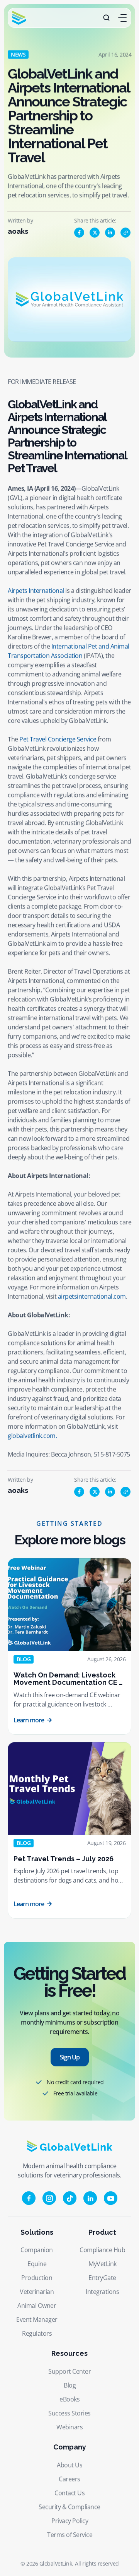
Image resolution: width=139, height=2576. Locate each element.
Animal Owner (37, 2306)
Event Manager (37, 2319)
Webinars (69, 2427)
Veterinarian (37, 2292)
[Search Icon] (107, 18)
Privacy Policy (70, 2521)
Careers (69, 2479)
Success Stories (69, 2413)
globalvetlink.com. (32, 1436)
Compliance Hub (102, 2250)
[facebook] (79, 233)
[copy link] (125, 233)
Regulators (37, 2333)
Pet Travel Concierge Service (58, 739)
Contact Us (69, 2493)
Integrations (102, 2292)
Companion (37, 2250)
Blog (70, 2385)
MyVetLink (103, 2264)
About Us (69, 2465)
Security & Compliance (69, 2507)
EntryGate (102, 2278)
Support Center (69, 2371)
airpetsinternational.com (92, 1296)
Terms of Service (70, 2535)
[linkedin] (110, 233)
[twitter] (95, 233)
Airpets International (36, 591)
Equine (37, 2264)
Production (37, 2278)
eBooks (69, 2399)
